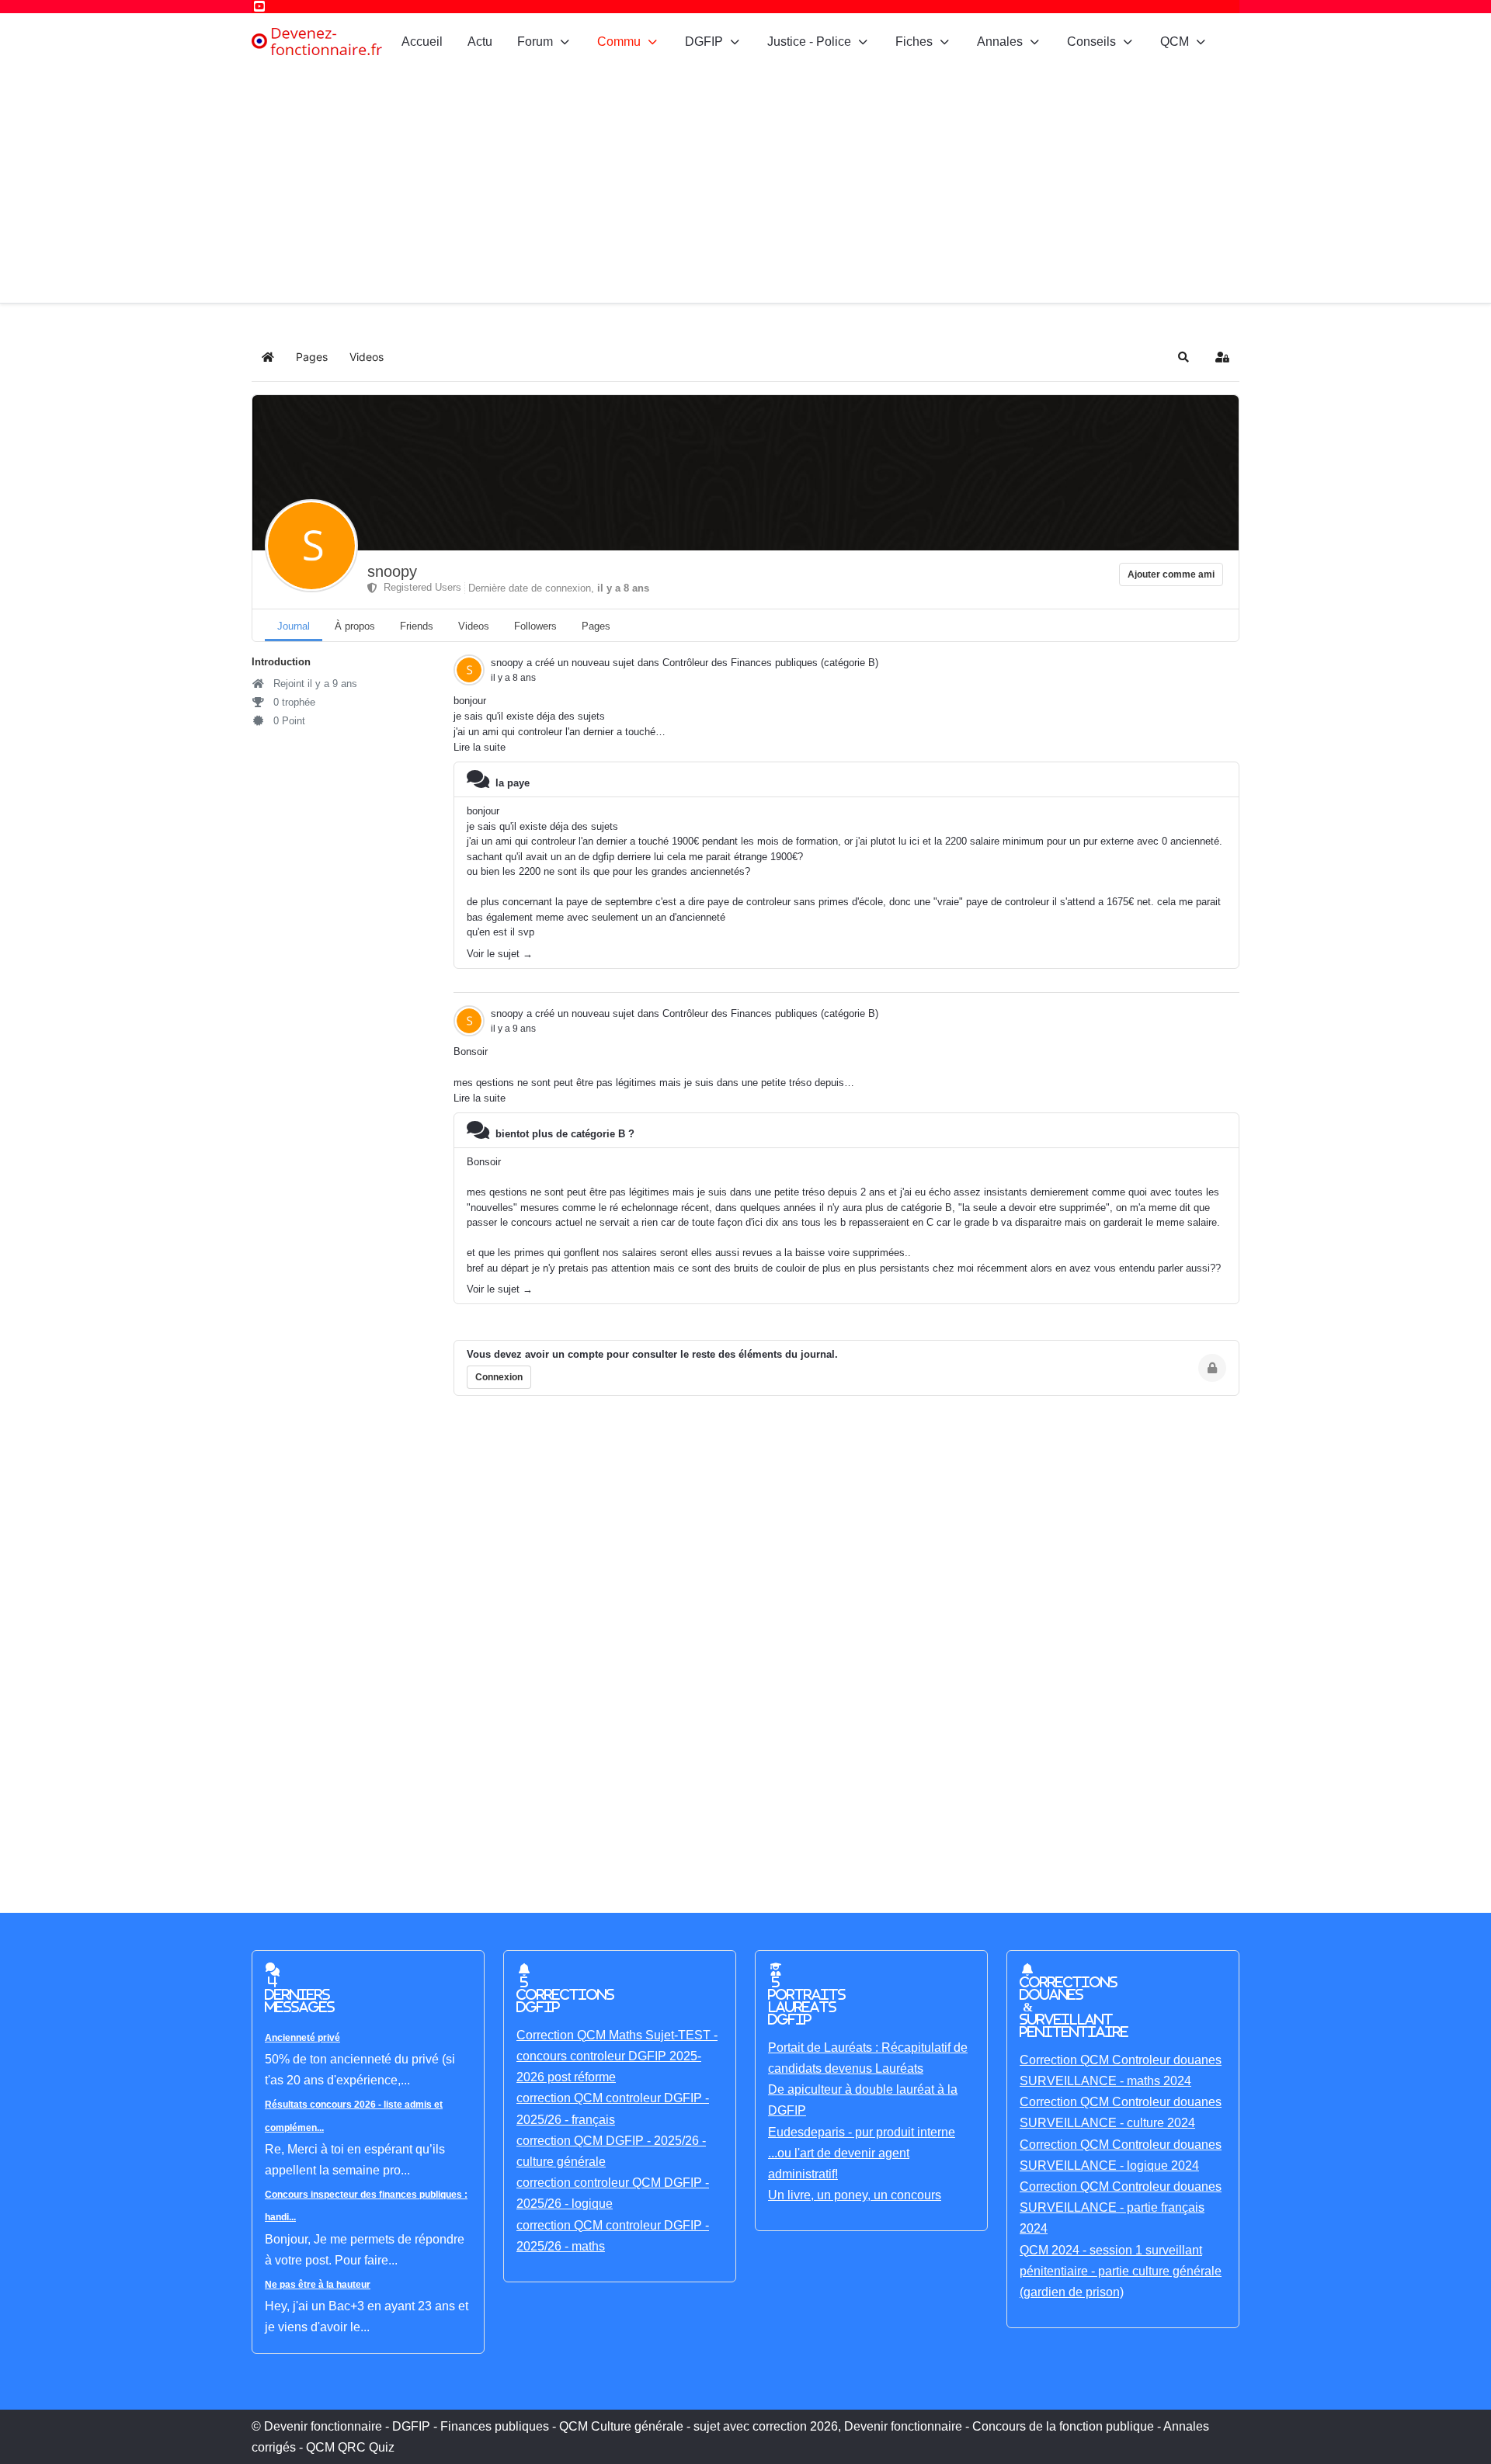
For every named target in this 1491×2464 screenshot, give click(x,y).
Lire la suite (480, 747)
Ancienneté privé (302, 2038)
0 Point (288, 721)
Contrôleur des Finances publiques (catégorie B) (770, 663)
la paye (513, 783)
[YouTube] (259, 7)
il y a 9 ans (513, 1029)
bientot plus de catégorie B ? (565, 1134)
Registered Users (419, 587)
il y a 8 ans (513, 678)
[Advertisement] (745, 186)
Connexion (499, 1377)
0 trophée (293, 702)
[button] (1183, 357)
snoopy (392, 571)
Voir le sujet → (500, 954)
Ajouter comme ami (1171, 574)
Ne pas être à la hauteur (318, 2285)
